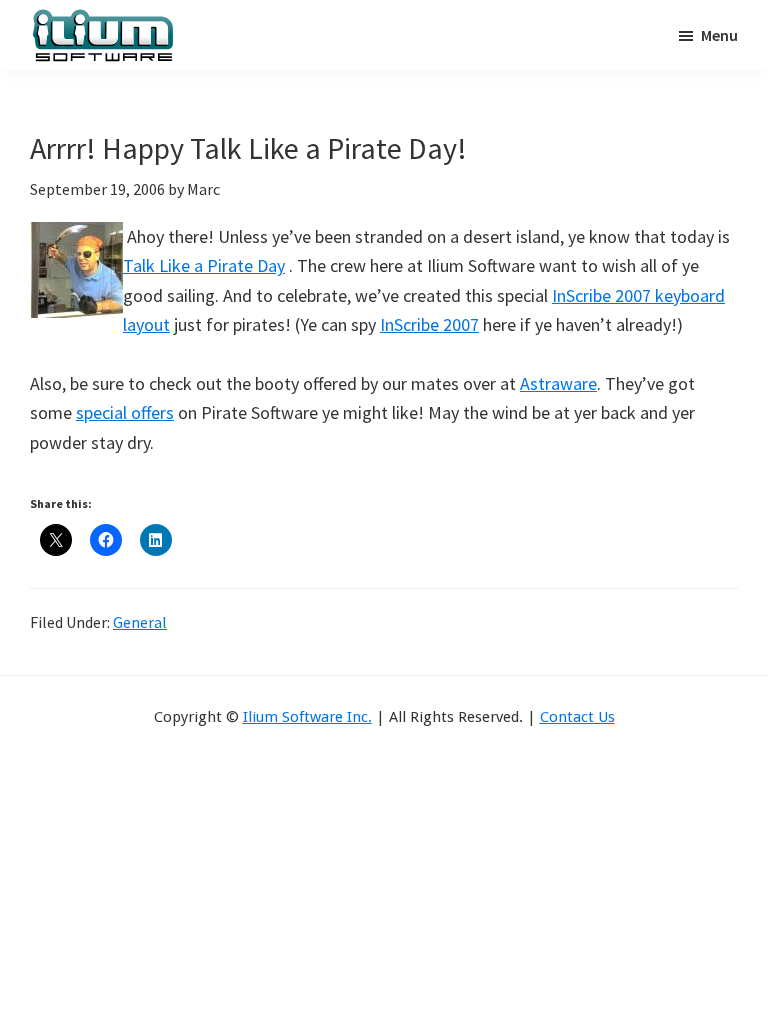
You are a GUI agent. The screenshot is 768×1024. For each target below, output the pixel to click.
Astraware (558, 383)
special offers (125, 412)
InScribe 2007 (429, 324)
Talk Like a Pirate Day (204, 265)
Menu (719, 35)
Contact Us (577, 717)
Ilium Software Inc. (307, 717)
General (140, 622)
